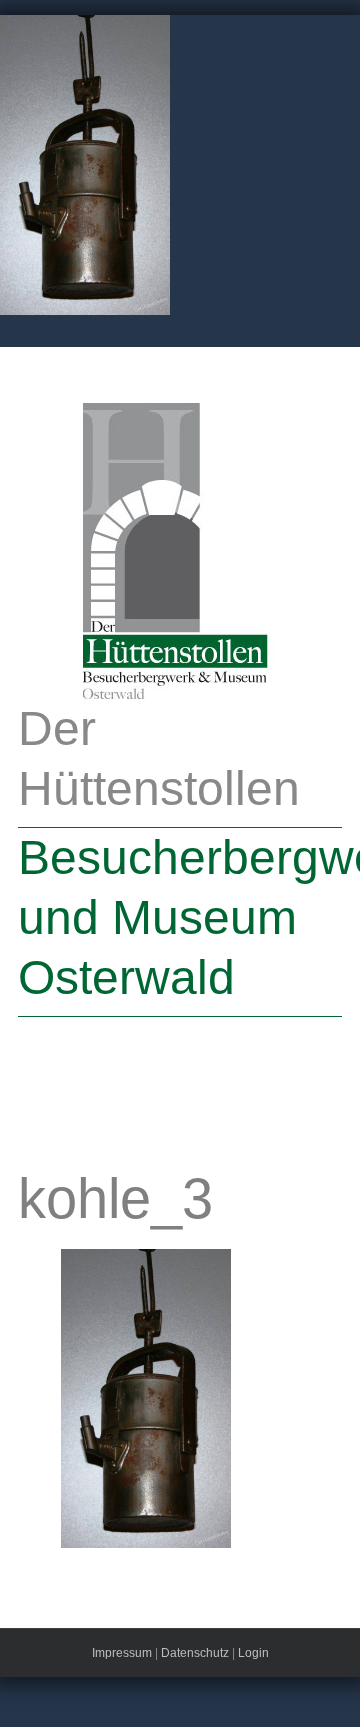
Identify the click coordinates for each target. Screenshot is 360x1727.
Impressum (122, 1653)
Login (253, 1653)
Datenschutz (195, 1653)
